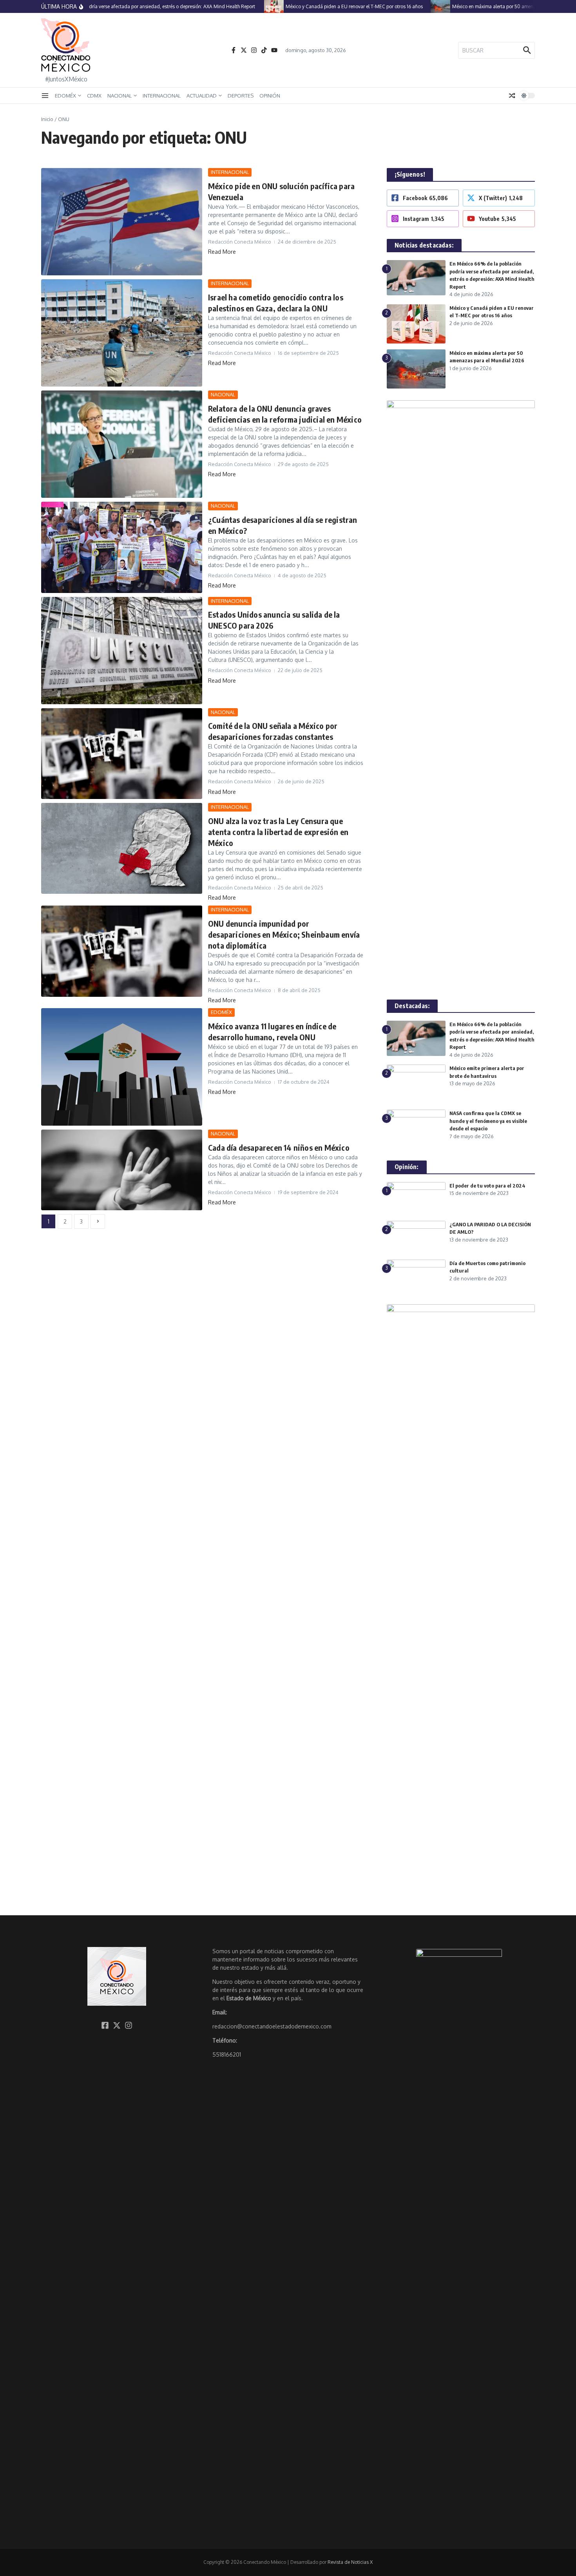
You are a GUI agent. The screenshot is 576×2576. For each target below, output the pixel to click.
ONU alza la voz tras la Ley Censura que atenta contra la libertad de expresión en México (278, 832)
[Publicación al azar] (512, 96)
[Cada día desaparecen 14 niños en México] (122, 1170)
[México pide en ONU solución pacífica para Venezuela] (122, 222)
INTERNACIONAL (162, 96)
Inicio (47, 119)
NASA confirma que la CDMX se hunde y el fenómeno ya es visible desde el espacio (488, 1121)
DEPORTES (241, 96)
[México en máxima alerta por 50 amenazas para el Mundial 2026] (416, 6)
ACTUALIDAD (202, 96)
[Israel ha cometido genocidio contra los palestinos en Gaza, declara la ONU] (122, 333)
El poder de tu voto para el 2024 (487, 1186)
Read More (222, 252)
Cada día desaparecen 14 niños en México (279, 1147)
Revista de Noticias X (350, 2562)
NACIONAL (120, 96)
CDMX (94, 96)
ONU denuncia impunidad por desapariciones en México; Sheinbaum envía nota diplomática (284, 934)
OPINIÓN (270, 96)
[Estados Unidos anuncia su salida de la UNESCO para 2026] (122, 651)
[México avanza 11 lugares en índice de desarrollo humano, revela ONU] (122, 1067)
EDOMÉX (65, 96)
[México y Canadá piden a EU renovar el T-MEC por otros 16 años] (250, 6)
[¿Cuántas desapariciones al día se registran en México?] (122, 547)
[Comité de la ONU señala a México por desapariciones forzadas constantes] (122, 754)
